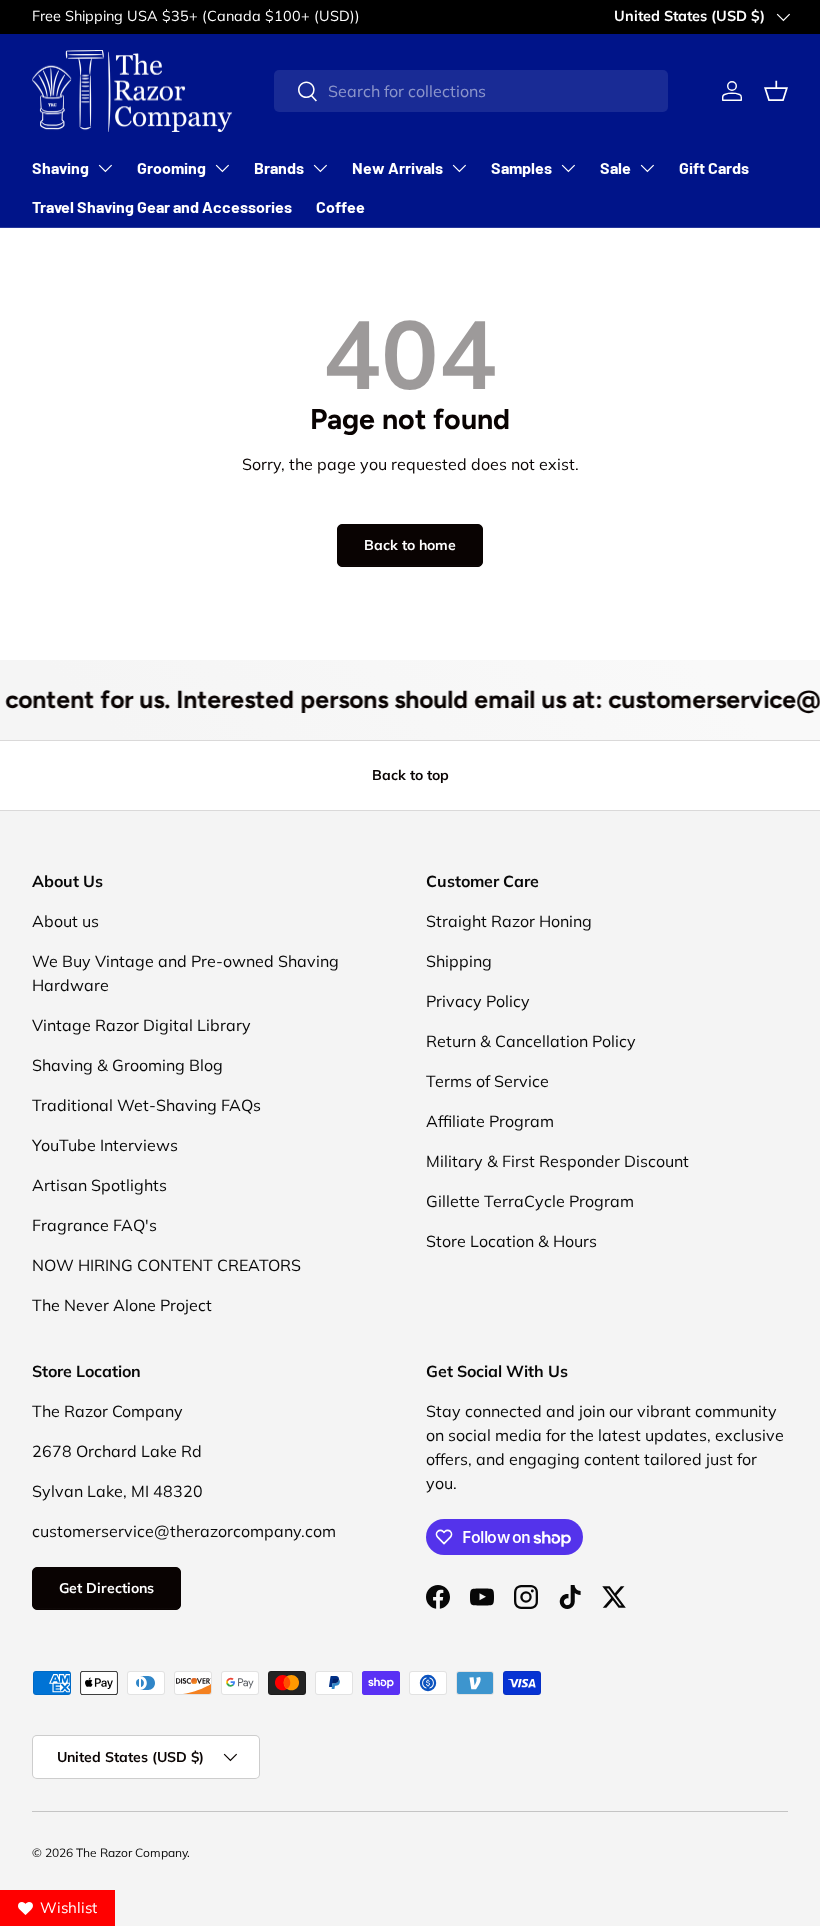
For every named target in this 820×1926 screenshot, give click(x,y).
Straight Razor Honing (509, 921)
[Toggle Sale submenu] (647, 168)
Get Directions (106, 1588)
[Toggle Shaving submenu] (105, 168)
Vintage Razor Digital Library (141, 1025)
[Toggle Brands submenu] (320, 168)
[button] (776, 91)
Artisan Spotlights (99, 1185)
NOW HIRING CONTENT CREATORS (166, 1265)
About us (65, 921)
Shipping (459, 961)
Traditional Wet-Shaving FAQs (146, 1105)
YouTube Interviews (105, 1145)
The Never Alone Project (122, 1305)
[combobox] (471, 91)
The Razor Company (131, 1852)
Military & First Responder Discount (557, 1161)
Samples (521, 167)
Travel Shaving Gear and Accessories (162, 206)
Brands (279, 167)
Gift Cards (714, 167)
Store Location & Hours (511, 1241)
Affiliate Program (490, 1121)
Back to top (410, 775)
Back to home (410, 545)
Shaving (60, 167)
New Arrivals (397, 167)
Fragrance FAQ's (94, 1225)
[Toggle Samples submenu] (568, 168)
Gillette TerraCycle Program (530, 1201)
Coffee (340, 206)
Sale (615, 167)
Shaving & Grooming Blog (127, 1065)
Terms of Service (487, 1081)
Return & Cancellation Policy (531, 1041)
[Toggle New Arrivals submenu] (459, 168)
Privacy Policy (478, 1001)
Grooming (171, 167)
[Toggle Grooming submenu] (222, 168)
